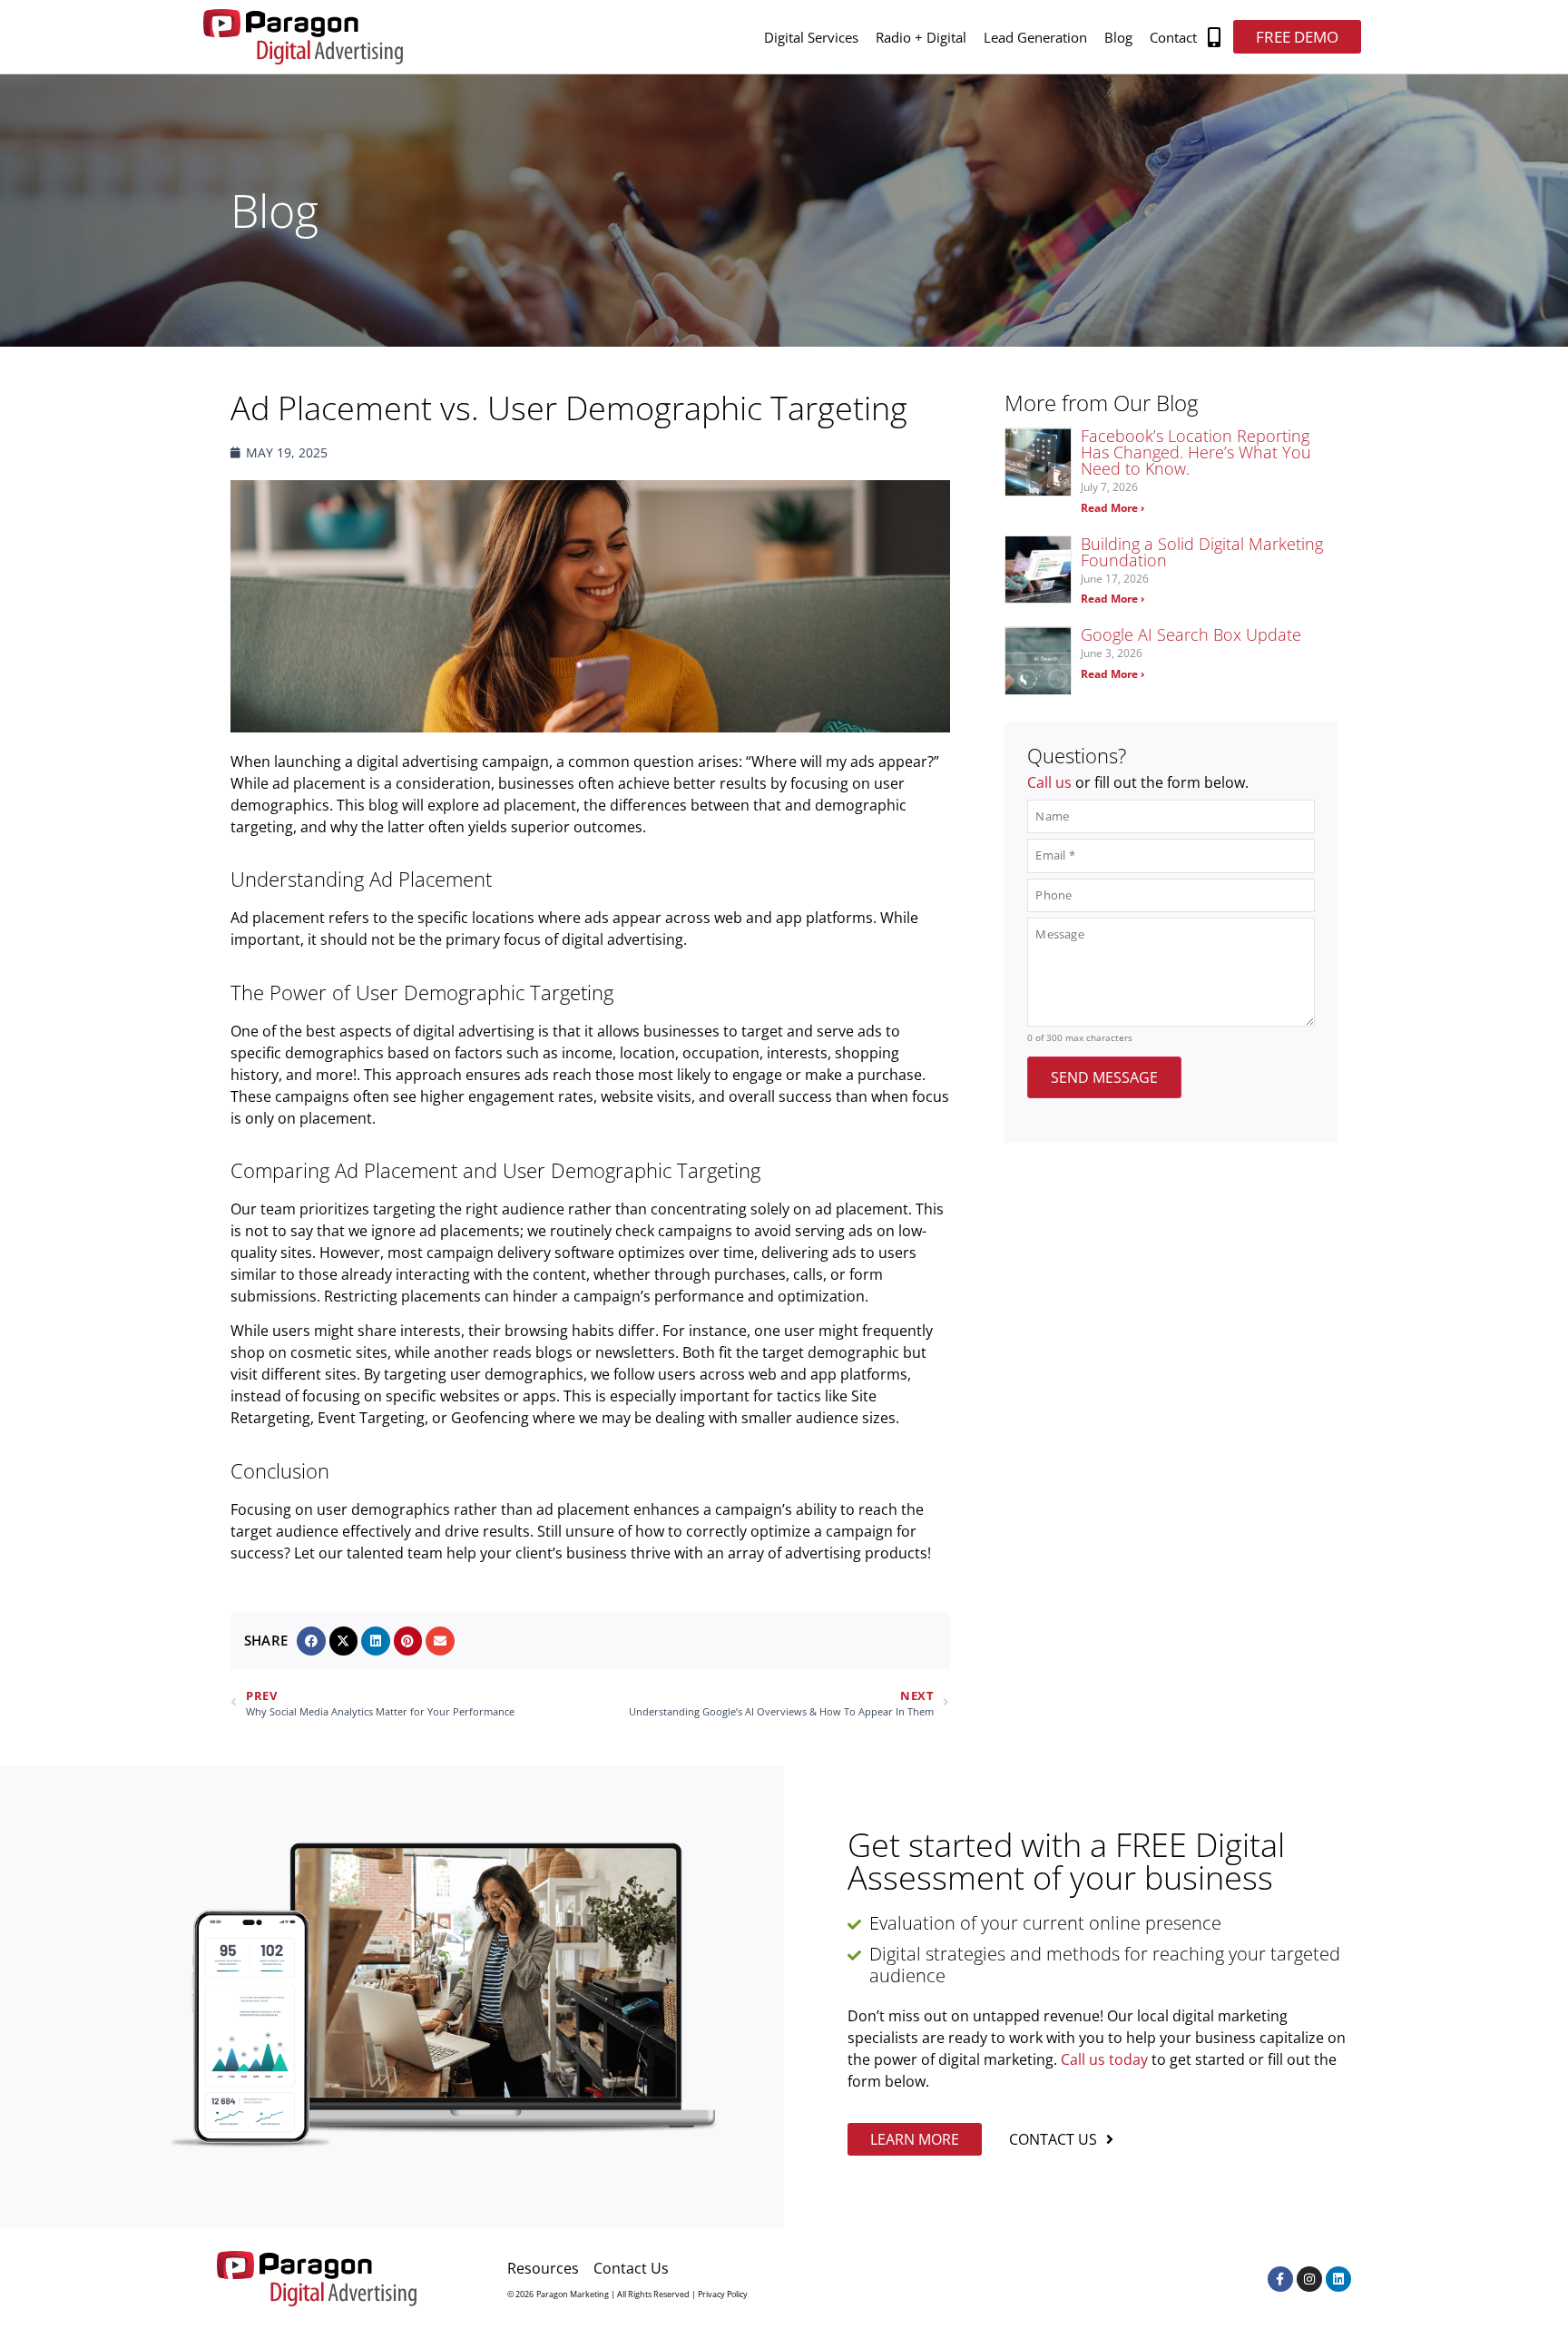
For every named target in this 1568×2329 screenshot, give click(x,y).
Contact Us (631, 2268)
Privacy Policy (723, 2294)
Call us (1049, 782)
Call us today (1104, 2059)
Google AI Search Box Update (1191, 634)
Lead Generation (1035, 37)
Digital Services (811, 37)
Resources (543, 2268)
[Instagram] (1309, 2279)
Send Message (1104, 1077)
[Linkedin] (1338, 2279)
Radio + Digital (921, 37)
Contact (1173, 37)
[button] (1215, 37)
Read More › (1112, 508)
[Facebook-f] (1280, 2279)
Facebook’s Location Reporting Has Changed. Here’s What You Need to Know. (1196, 452)
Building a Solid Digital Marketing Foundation (1202, 552)
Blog (1118, 37)
